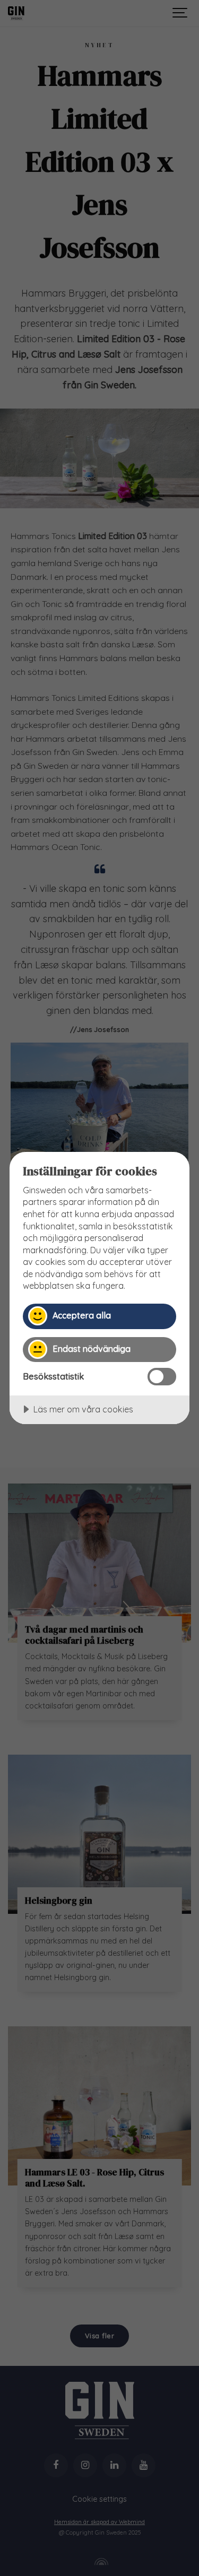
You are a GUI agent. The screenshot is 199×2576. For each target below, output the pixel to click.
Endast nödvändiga (92, 1349)
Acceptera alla (82, 1315)
